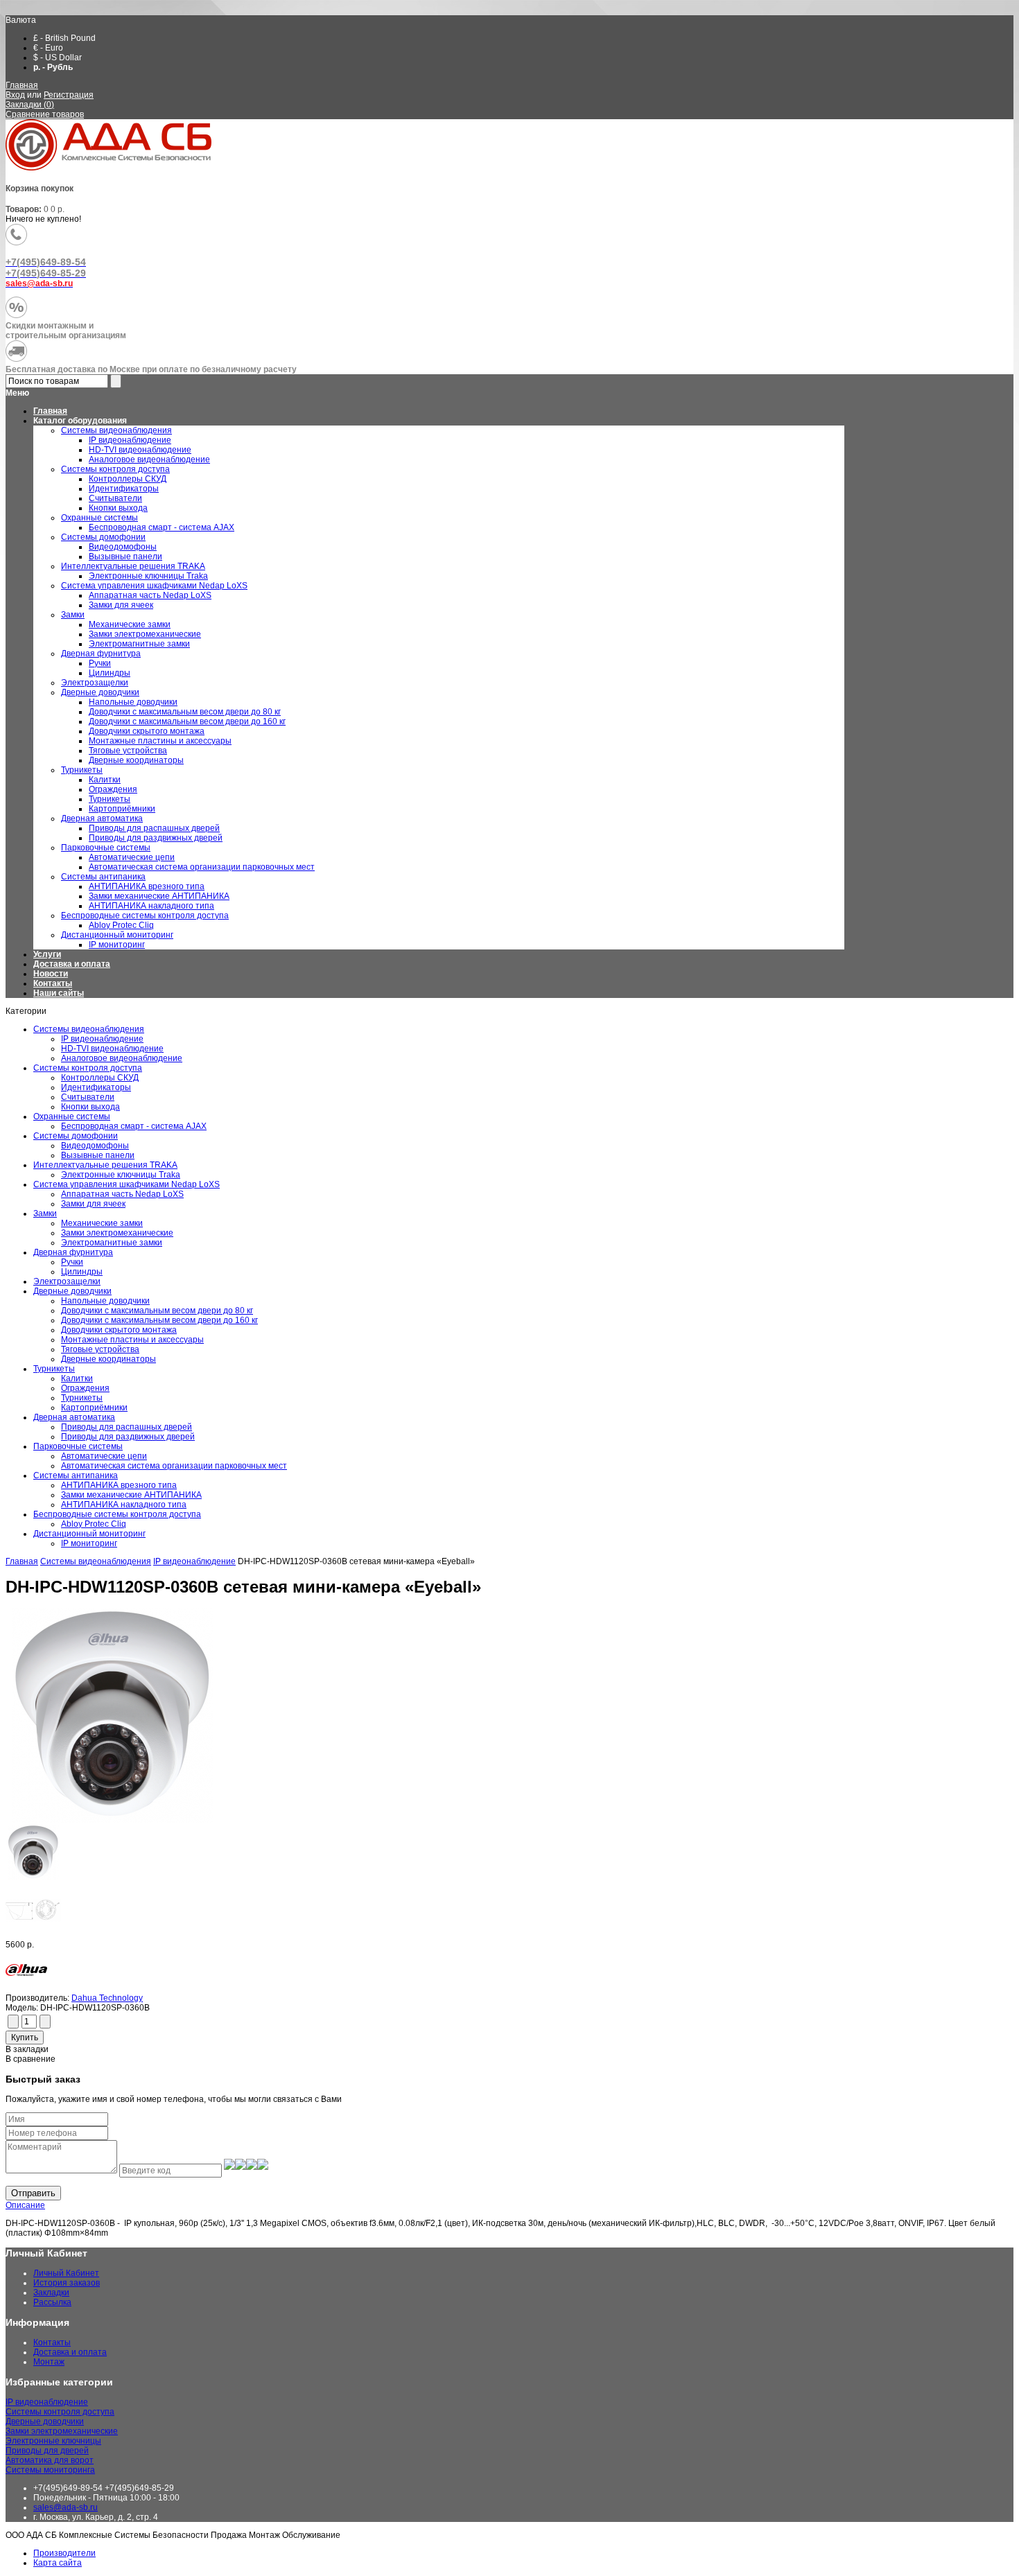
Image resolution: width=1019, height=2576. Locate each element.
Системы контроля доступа (88, 1068)
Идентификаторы (96, 1087)
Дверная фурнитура (73, 1252)
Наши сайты (59, 993)
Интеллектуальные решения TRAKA (105, 1165)
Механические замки (102, 1223)
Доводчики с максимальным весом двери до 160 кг (159, 1320)
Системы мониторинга (50, 2470)
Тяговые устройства (100, 1349)
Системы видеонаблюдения (89, 1029)
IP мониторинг (89, 1543)
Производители (64, 2553)
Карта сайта (58, 2563)
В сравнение (31, 2059)
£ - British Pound (64, 38)
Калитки (77, 1378)
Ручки (72, 1262)
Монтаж (49, 2362)
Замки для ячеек (93, 1204)
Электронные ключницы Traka (121, 1175)
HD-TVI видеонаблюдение (112, 1049)
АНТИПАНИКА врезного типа (119, 1485)
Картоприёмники (94, 1408)
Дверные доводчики (72, 1291)
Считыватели (88, 1097)
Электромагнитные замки (112, 1243)
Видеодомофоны (95, 1146)
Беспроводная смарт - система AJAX (134, 1126)
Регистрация (69, 95)
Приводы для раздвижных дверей (128, 1437)
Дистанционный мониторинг (89, 1534)
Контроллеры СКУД (100, 1078)
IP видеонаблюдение (102, 1039)
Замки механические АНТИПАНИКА (131, 1495)
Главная (22, 85)
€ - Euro (48, 48)
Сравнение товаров (45, 114)
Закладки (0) (30, 105)
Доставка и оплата (72, 964)
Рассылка (52, 2302)
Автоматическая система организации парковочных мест (174, 1466)
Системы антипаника (76, 1475)
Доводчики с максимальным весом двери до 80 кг (157, 1311)
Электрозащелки (67, 1281)
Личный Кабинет (66, 2273)
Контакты (53, 983)
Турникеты (54, 1369)
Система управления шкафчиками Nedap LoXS (127, 1184)
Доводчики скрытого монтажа (119, 1330)
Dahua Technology (107, 1998)
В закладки (27, 2049)
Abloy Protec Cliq (94, 1524)
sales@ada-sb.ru (66, 2507)
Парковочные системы (78, 1446)
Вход (15, 95)
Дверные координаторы (108, 1359)
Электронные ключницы (53, 2441)
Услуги (47, 954)
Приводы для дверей (47, 2451)
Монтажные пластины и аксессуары (132, 1340)
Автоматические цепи (104, 1456)
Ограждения (85, 1388)
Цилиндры (82, 1272)
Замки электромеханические (117, 1233)
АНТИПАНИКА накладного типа (124, 1505)
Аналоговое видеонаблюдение (122, 1058)
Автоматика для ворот (50, 2460)
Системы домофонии (76, 1136)
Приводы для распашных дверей (127, 1427)
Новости (51, 974)
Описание (25, 2205)
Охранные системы (72, 1116)
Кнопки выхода (90, 1107)
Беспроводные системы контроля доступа (117, 1514)
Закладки (51, 2293)
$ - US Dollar (58, 58)
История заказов (67, 2283)
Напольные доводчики (105, 1301)
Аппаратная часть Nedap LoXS (122, 1194)
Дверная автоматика (74, 1417)
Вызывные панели (98, 1155)
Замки (45, 1213)
